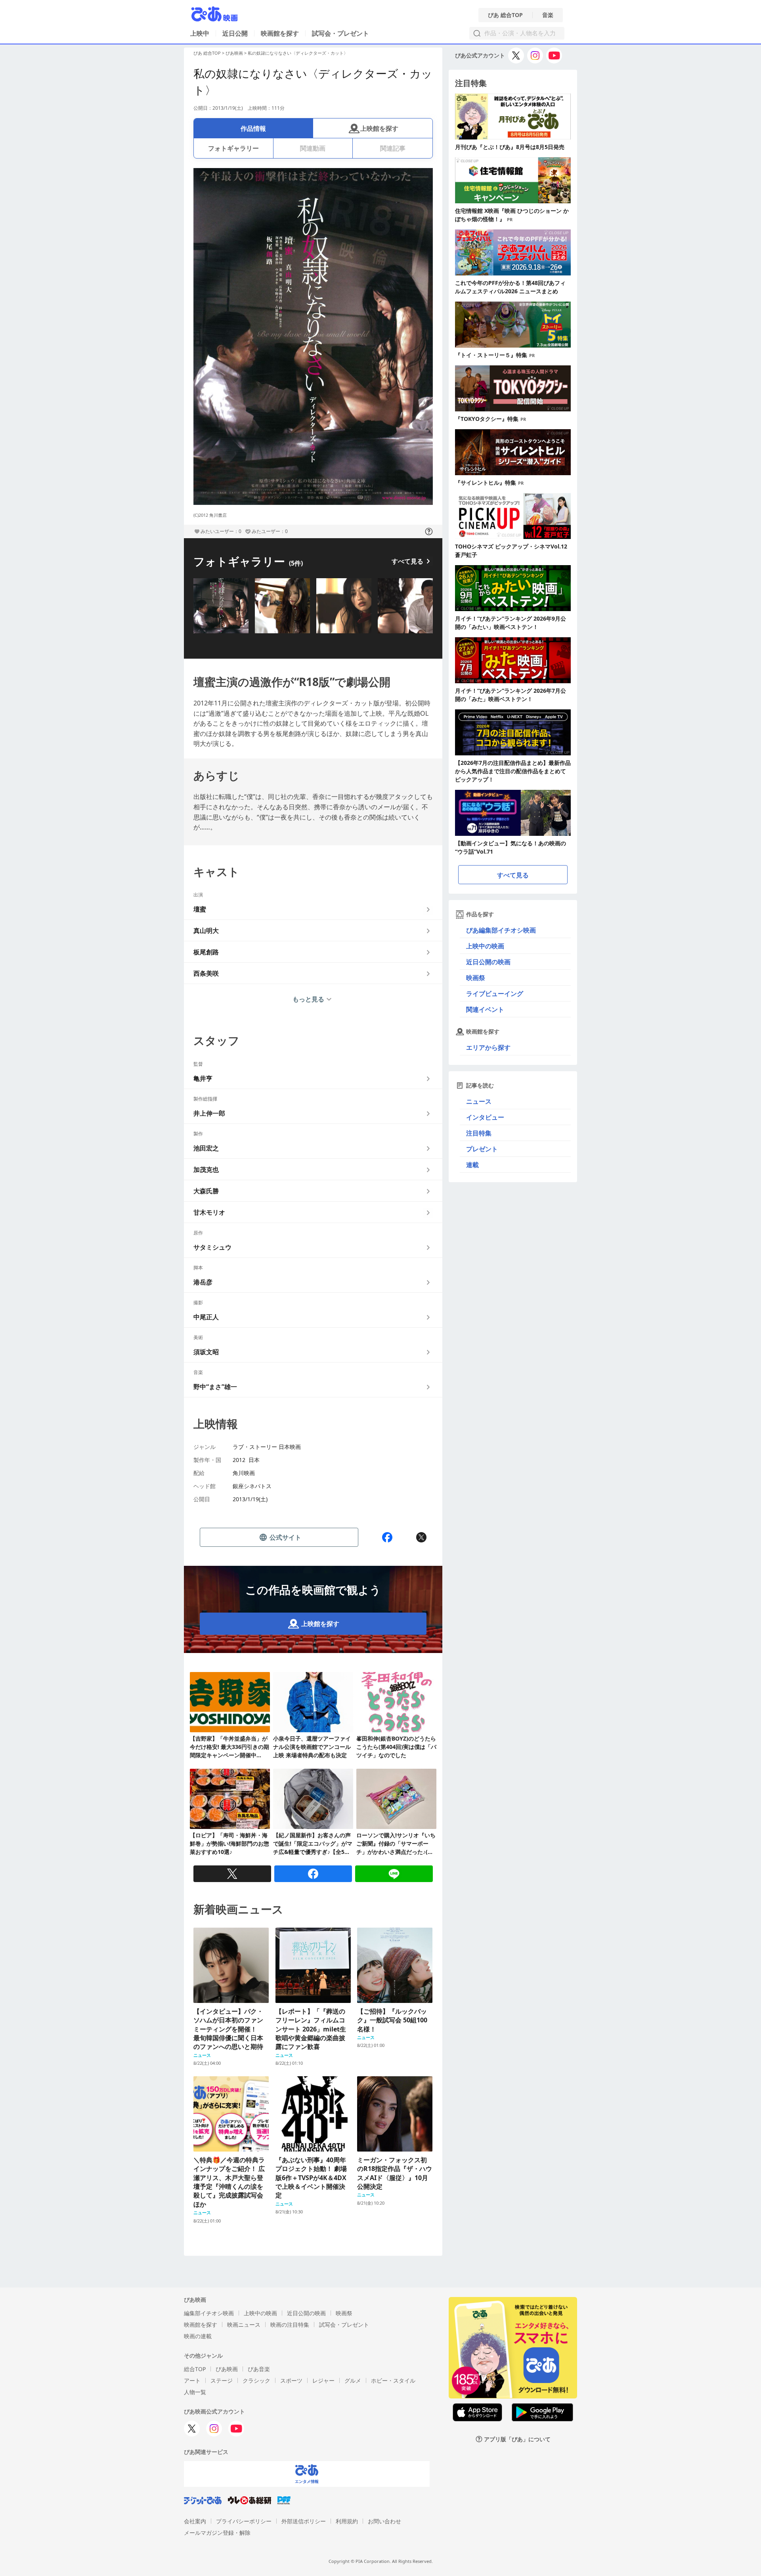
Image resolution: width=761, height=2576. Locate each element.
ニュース (479, 1101)
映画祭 (476, 978)
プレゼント (482, 1149)
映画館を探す (280, 33)
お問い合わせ (384, 2521)
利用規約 (347, 2521)
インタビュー (485, 1117)
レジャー (323, 2380)
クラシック (256, 2380)
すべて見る (407, 561)
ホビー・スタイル (393, 2380)
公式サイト (285, 1537)
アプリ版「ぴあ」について (517, 2439)
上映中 (200, 33)
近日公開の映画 (488, 962)
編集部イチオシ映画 (209, 2313)
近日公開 (235, 33)
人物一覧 (195, 2392)
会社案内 (195, 2521)
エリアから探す (488, 1047)
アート (192, 2380)
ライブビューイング (495, 994)
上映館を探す (379, 128)
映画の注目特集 (290, 2325)
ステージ (222, 2380)
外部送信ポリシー (304, 2521)
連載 (472, 1165)
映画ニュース (244, 2325)
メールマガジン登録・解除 (217, 2533)
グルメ (353, 2380)
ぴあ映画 (234, 53)
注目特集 (479, 1133)
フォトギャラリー (233, 148)
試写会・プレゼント (340, 33)
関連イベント (485, 1009)
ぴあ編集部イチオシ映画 (501, 930)
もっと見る (308, 999)
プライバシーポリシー (244, 2521)
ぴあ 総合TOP (505, 15)
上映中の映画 (485, 946)
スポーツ (291, 2380)
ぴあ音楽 (259, 2369)
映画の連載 (198, 2336)
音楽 (548, 15)
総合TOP (195, 2369)
